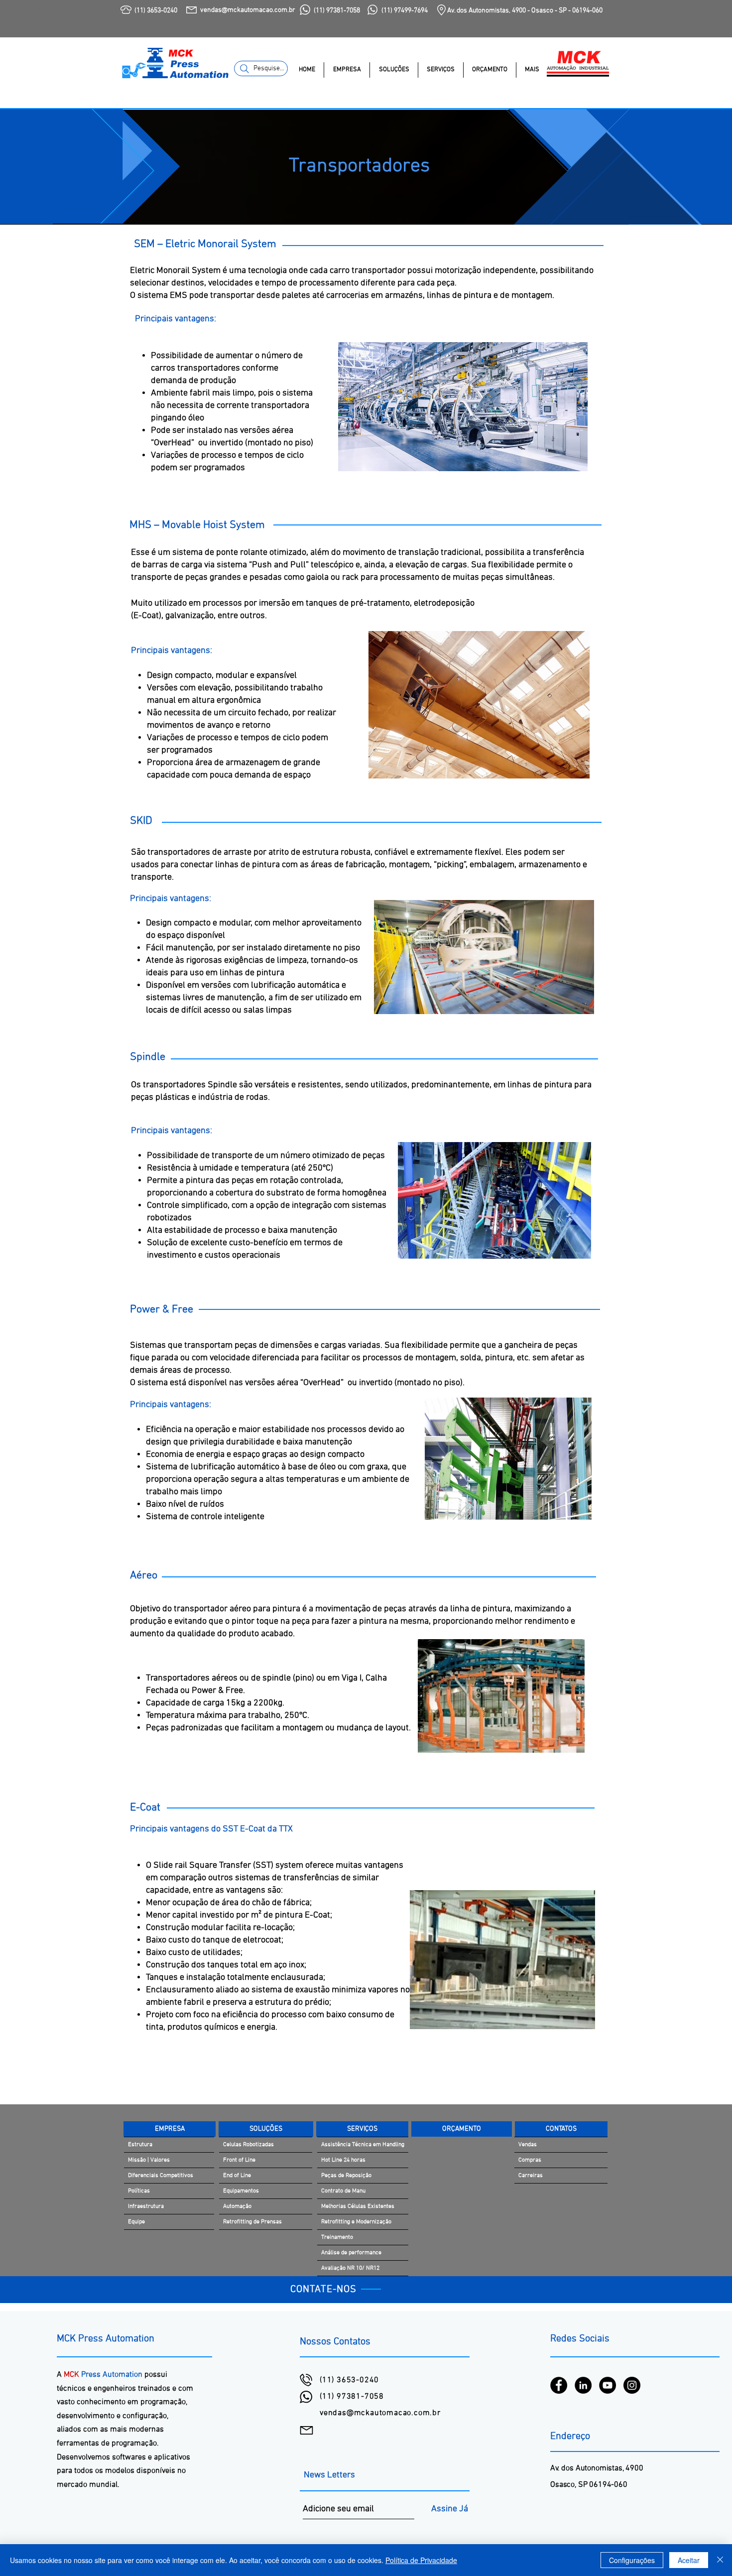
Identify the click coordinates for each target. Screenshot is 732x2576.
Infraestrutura (146, 2206)
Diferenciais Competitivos (161, 2176)
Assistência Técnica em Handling (363, 2145)
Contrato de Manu (343, 2191)
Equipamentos (241, 2191)
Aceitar (689, 2560)
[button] (347, 70)
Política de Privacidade (421, 2560)
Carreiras (531, 2176)
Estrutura (140, 2145)
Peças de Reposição (346, 2176)
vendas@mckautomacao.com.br (380, 2413)
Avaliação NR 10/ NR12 (350, 2268)
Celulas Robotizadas (248, 2145)
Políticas (139, 2191)
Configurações (632, 2560)
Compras (530, 2160)
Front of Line (239, 2160)
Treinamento (337, 2237)
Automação (237, 2206)
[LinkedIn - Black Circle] (583, 2385)
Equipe (136, 2222)
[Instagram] (632, 2385)
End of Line (237, 2176)
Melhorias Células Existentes (358, 2206)
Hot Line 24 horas (343, 2160)
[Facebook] (559, 2385)
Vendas (528, 2145)
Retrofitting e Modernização (356, 2222)
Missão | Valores (149, 2160)
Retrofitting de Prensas (252, 2222)
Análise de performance (351, 2253)
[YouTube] (608, 2385)
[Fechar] (720, 2560)
